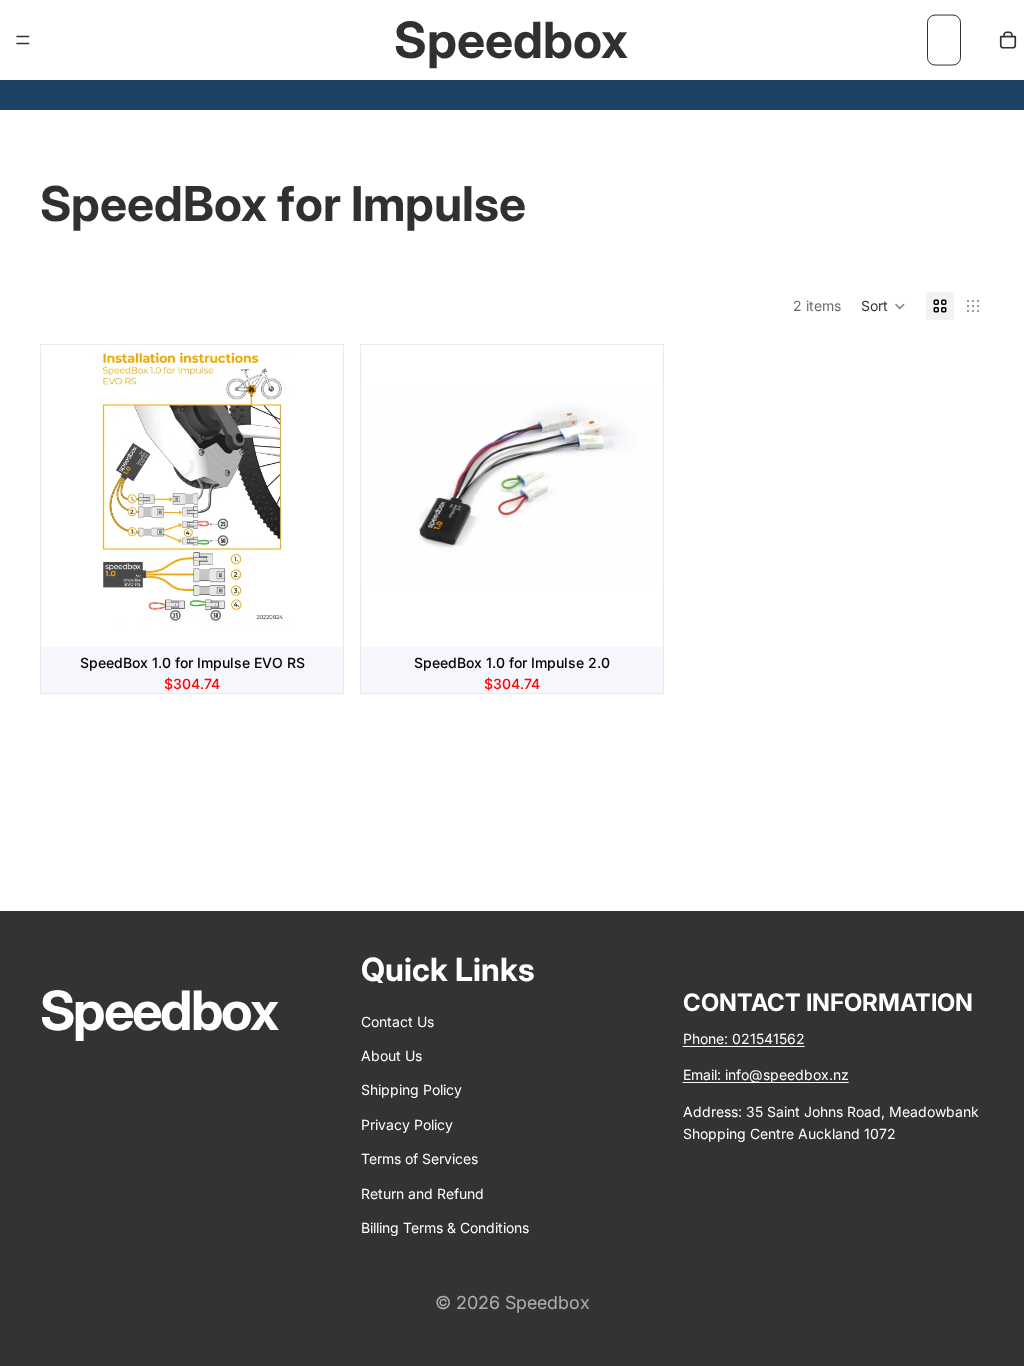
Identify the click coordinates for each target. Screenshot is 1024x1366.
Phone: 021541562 (744, 1038)
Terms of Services (419, 1158)
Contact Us (397, 1020)
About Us (391, 1055)
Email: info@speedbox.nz (766, 1074)
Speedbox (547, 1302)
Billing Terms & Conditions (445, 1227)
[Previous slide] (71, 496)
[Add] (312, 617)
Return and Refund (422, 1192)
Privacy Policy (407, 1124)
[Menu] (23, 40)
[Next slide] (313, 496)
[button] (883, 306)
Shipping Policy (411, 1089)
